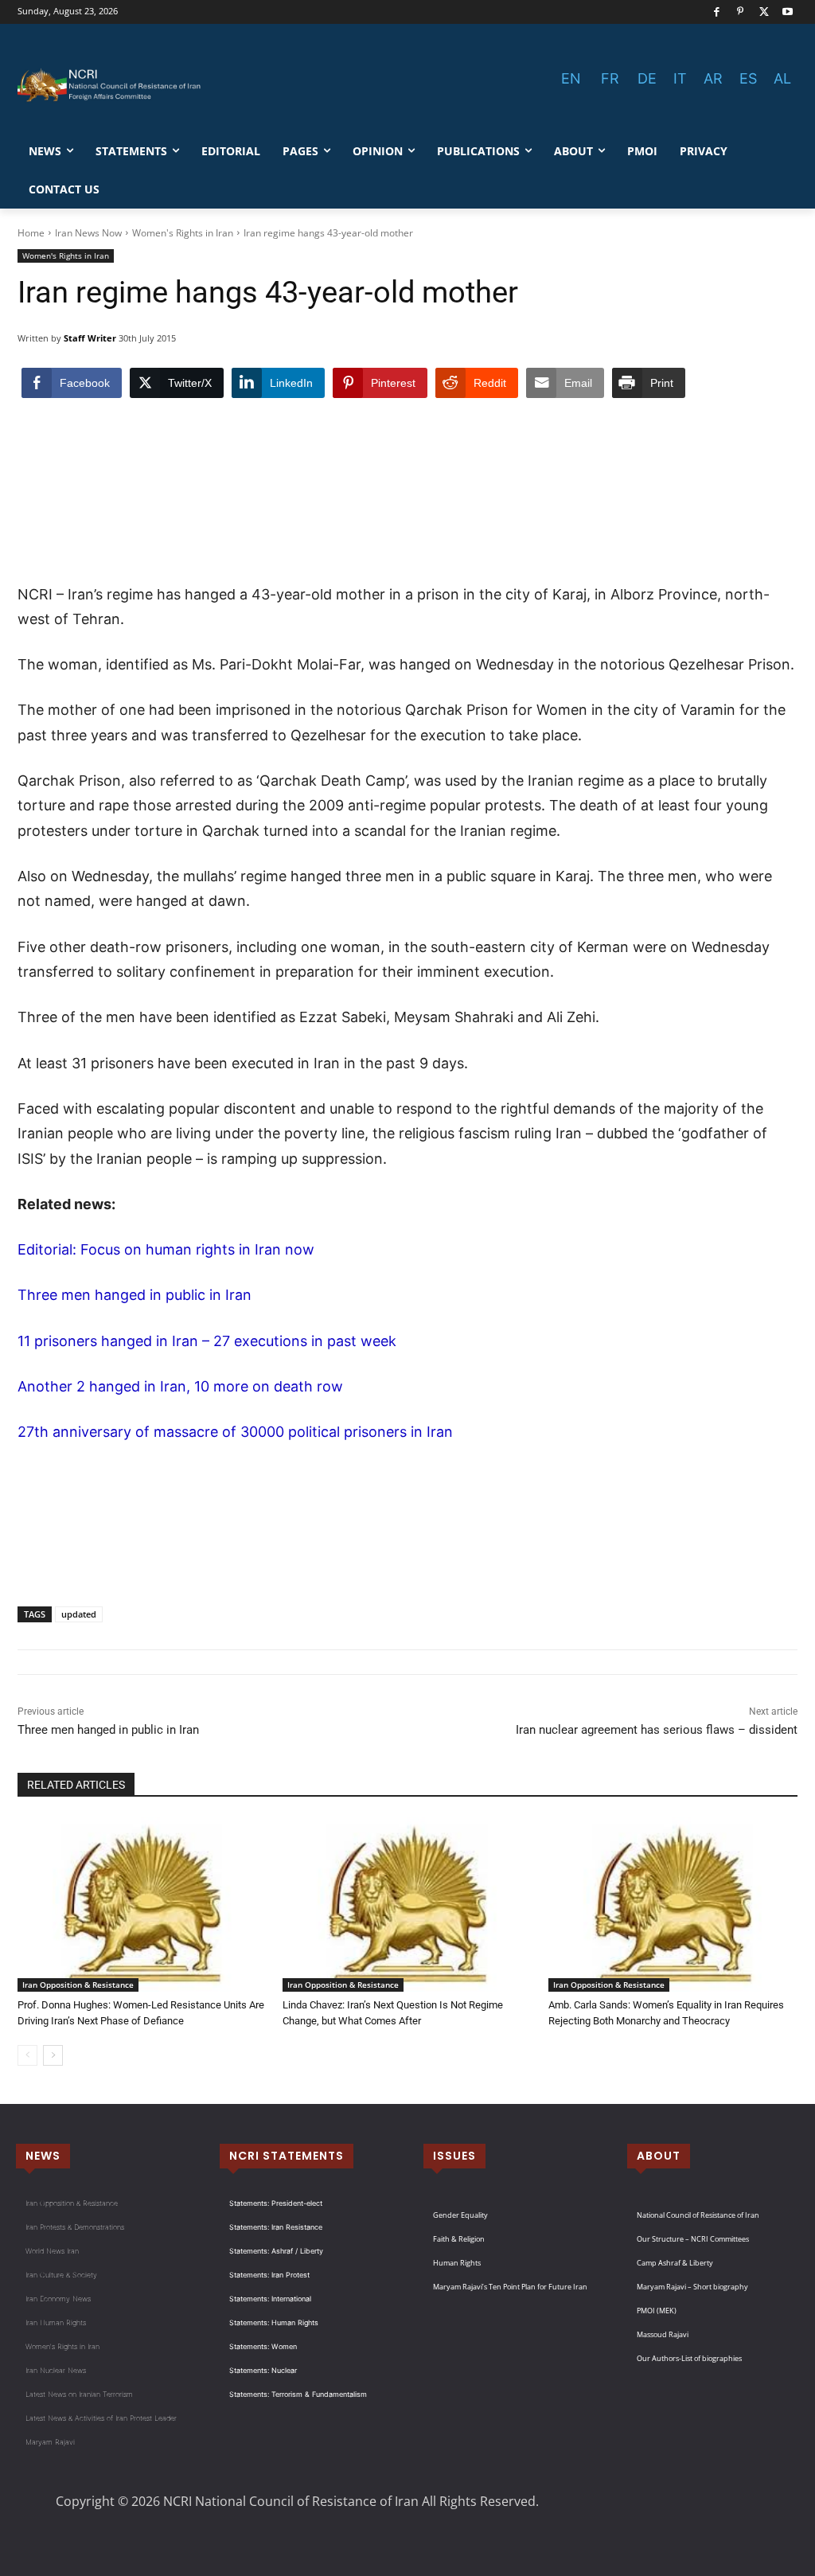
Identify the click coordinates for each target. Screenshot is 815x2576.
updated (79, 1614)
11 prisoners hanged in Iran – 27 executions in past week (207, 1341)
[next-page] (53, 2055)
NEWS (43, 2156)
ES (748, 78)
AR (713, 78)
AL (782, 78)
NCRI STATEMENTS (287, 2156)
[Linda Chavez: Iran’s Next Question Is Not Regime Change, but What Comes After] (407, 1905)
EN (571, 78)
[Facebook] (717, 12)
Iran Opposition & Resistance (78, 1985)
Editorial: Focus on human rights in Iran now (166, 1249)
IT (680, 78)
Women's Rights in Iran (183, 233)
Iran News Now (88, 233)
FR (610, 78)
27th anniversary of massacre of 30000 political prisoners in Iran (235, 1432)
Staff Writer (90, 338)
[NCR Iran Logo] (111, 86)
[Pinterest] (741, 12)
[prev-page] (27, 2055)
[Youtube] (788, 12)
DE (647, 78)
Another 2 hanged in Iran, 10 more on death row (180, 1386)
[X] (764, 12)
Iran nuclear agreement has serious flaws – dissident (657, 1730)
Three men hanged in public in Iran (135, 1295)
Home (31, 233)
